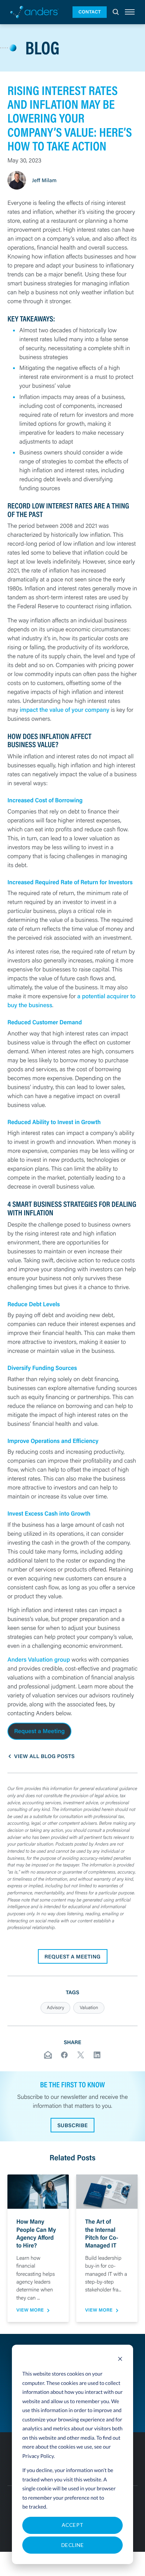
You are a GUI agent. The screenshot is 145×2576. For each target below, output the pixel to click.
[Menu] (130, 12)
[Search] (116, 12)
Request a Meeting (39, 1731)
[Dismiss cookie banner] (120, 2360)
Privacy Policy (38, 2456)
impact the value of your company (65, 710)
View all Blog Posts (44, 1756)
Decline (72, 2545)
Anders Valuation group (39, 1660)
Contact (90, 12)
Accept (73, 2525)
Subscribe (72, 2125)
